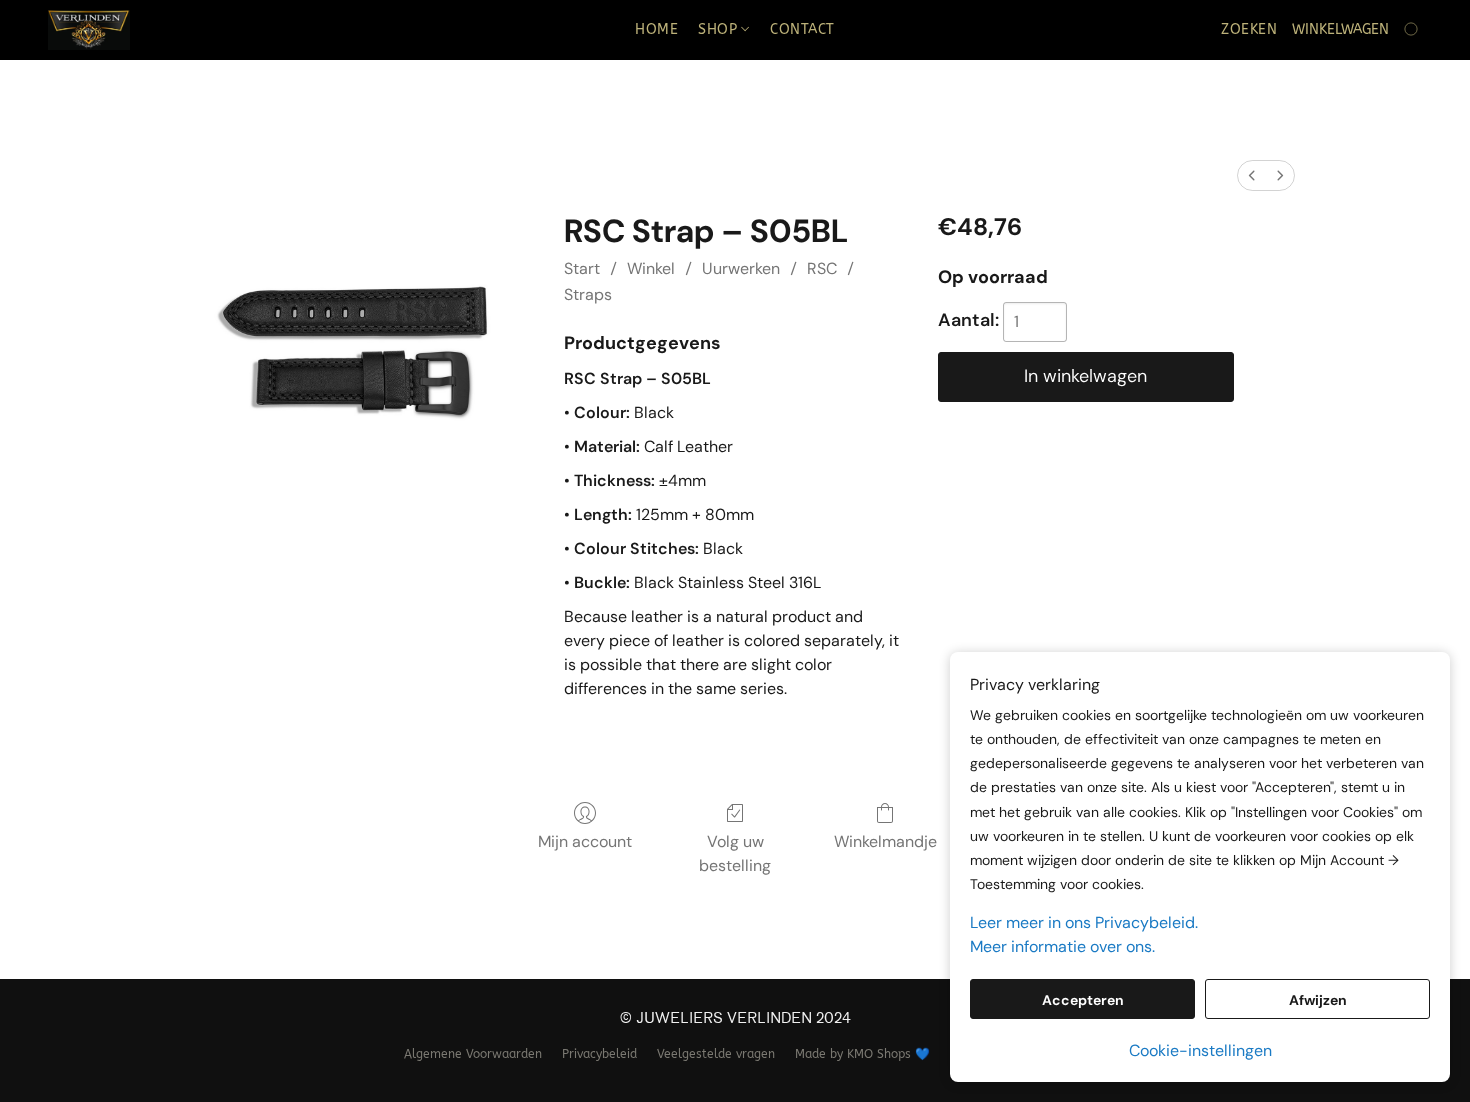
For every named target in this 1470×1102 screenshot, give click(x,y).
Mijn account (585, 841)
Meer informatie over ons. (1062, 946)
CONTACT (802, 29)
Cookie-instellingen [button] (1200, 1050)
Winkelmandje (885, 841)
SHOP (720, 29)
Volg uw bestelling (735, 853)
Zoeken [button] (1249, 29)
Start (582, 268)
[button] (89, 30)
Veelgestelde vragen (716, 1054)
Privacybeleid (599, 1054)
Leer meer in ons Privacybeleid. (1084, 922)
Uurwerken (741, 268)
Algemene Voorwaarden (473, 1054)
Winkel (651, 268)
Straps (588, 294)
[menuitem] (1252, 175)
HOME (656, 29)
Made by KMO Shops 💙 (862, 1054)
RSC (822, 268)
